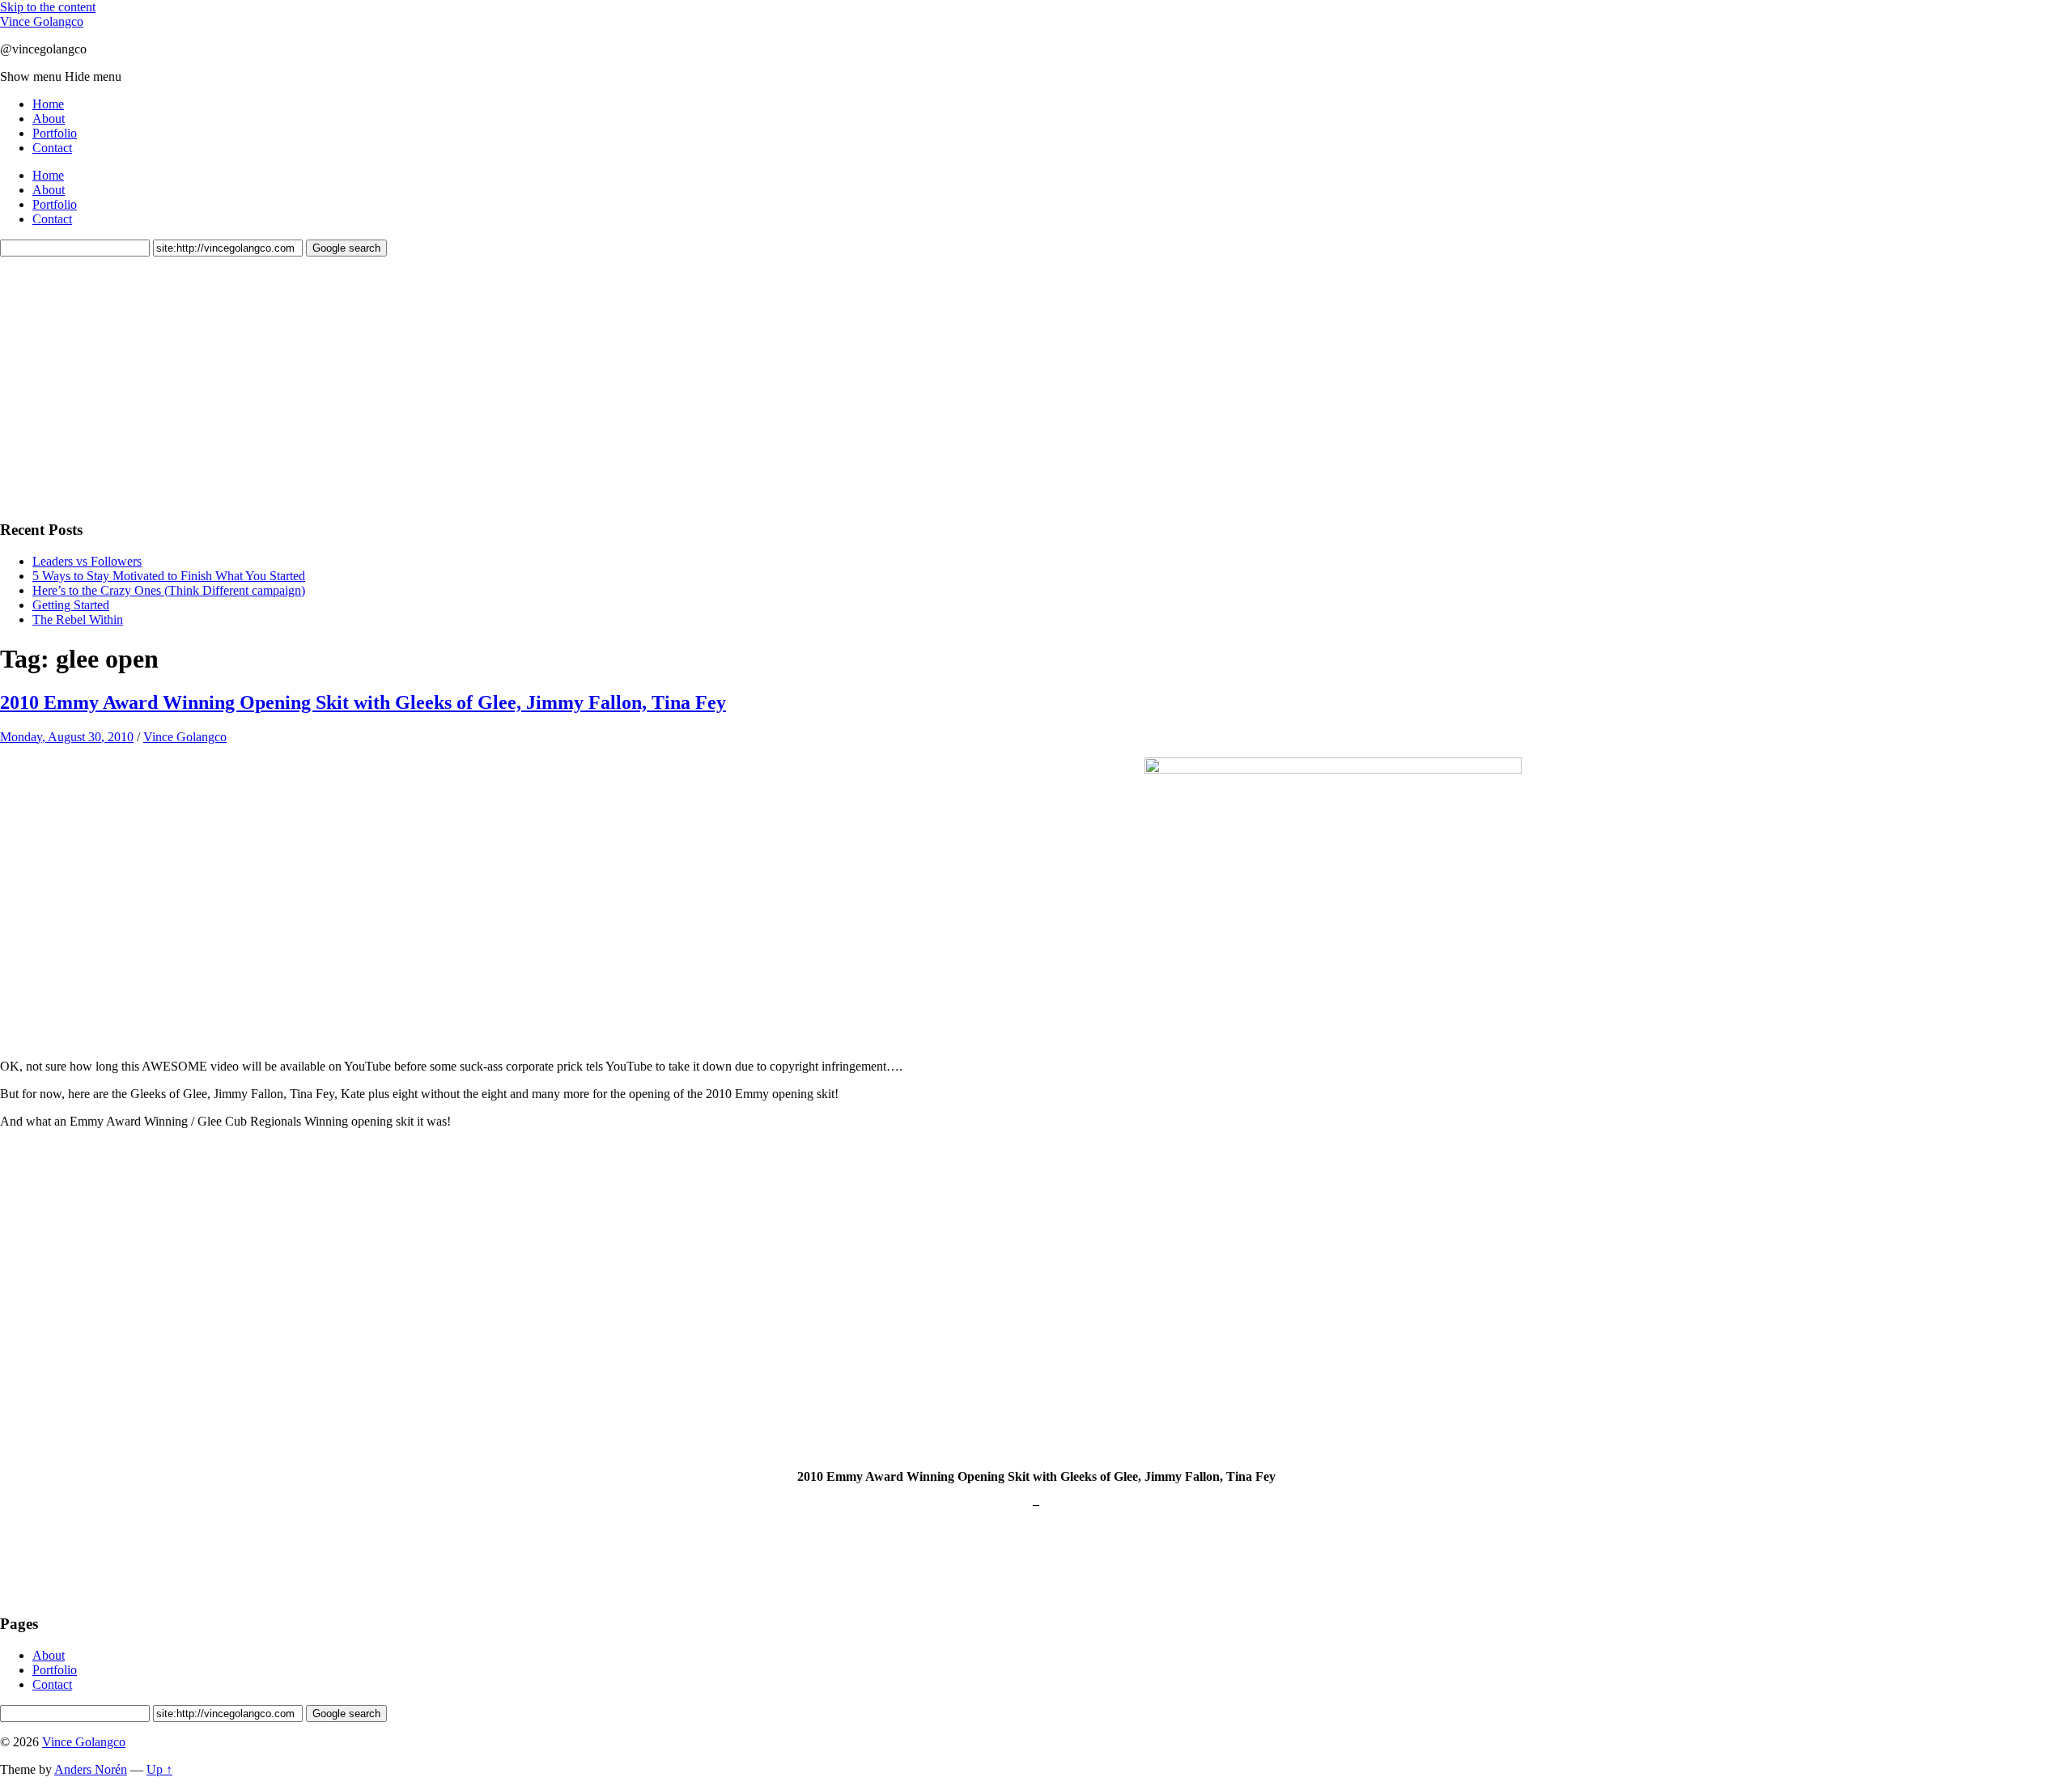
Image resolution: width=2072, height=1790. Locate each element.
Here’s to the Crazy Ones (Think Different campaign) (169, 590)
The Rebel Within (78, 619)
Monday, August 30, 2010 (67, 737)
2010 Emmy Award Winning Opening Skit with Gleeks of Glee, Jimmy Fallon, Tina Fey (363, 702)
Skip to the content (48, 7)
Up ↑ (159, 1769)
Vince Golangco (42, 21)
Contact (52, 148)
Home (48, 104)
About (49, 119)
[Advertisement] (121, 386)
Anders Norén (91, 1769)
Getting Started (71, 605)
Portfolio (55, 133)
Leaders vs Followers (87, 561)
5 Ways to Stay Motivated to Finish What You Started (169, 576)
